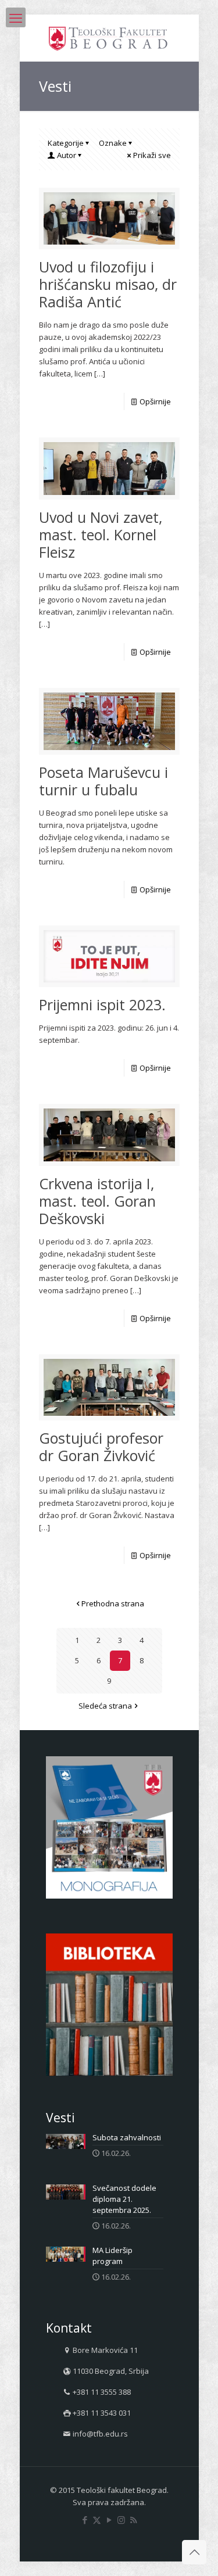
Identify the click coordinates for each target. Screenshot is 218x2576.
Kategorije (66, 143)
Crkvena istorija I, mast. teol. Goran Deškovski (97, 1201)
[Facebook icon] (85, 2520)
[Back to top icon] (194, 2552)
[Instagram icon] (121, 2520)
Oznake (113, 143)
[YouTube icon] (109, 2520)
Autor (67, 155)
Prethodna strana (113, 1603)
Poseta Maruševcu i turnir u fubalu (103, 781)
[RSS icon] (133, 2520)
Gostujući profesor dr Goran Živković (101, 1447)
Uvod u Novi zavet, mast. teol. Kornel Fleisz (101, 534)
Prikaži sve (152, 155)
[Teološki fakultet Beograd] (109, 38)
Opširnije (155, 401)
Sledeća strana (105, 1706)
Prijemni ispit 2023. (102, 1004)
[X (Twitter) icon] (97, 2520)
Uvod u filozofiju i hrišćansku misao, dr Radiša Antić (108, 284)
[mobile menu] (16, 17)
